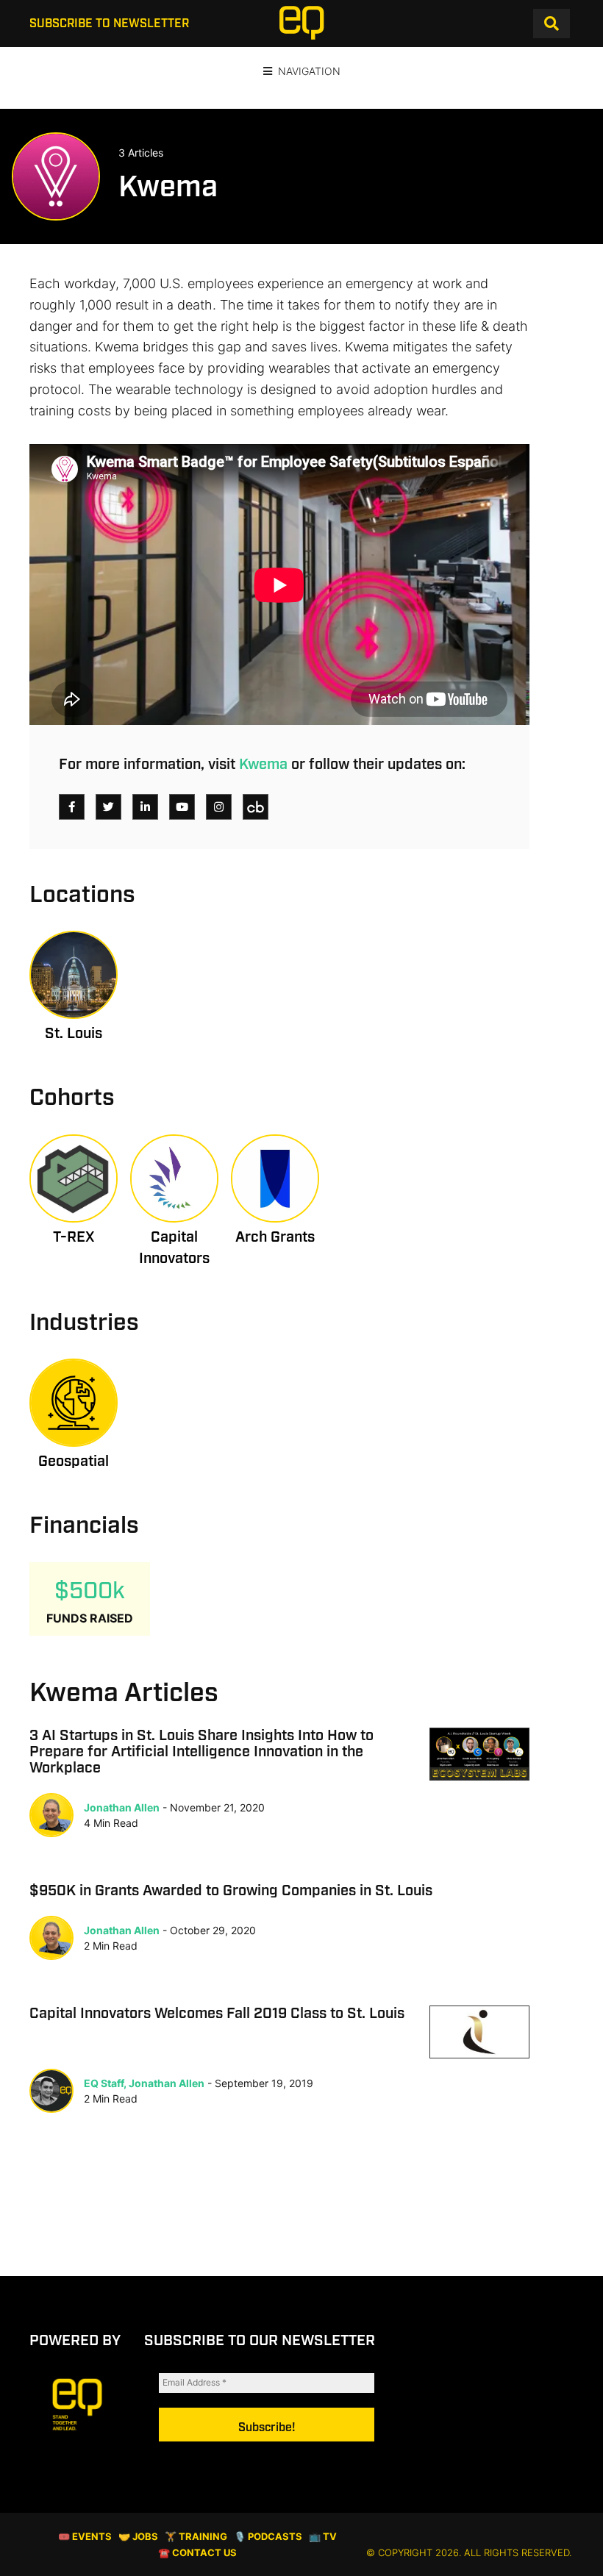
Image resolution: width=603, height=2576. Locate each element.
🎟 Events (85, 2537)
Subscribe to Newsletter (109, 24)
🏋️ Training (196, 2537)
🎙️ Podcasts (268, 2537)
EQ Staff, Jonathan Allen (144, 2083)
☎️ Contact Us (197, 2553)
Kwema (263, 765)
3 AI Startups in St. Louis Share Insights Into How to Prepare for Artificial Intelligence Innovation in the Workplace (201, 1752)
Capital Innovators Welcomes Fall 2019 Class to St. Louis (217, 2014)
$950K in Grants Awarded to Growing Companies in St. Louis (231, 1891)
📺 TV (323, 2537)
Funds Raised (90, 1618)
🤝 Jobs (138, 2537)
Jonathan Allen (122, 1807)
